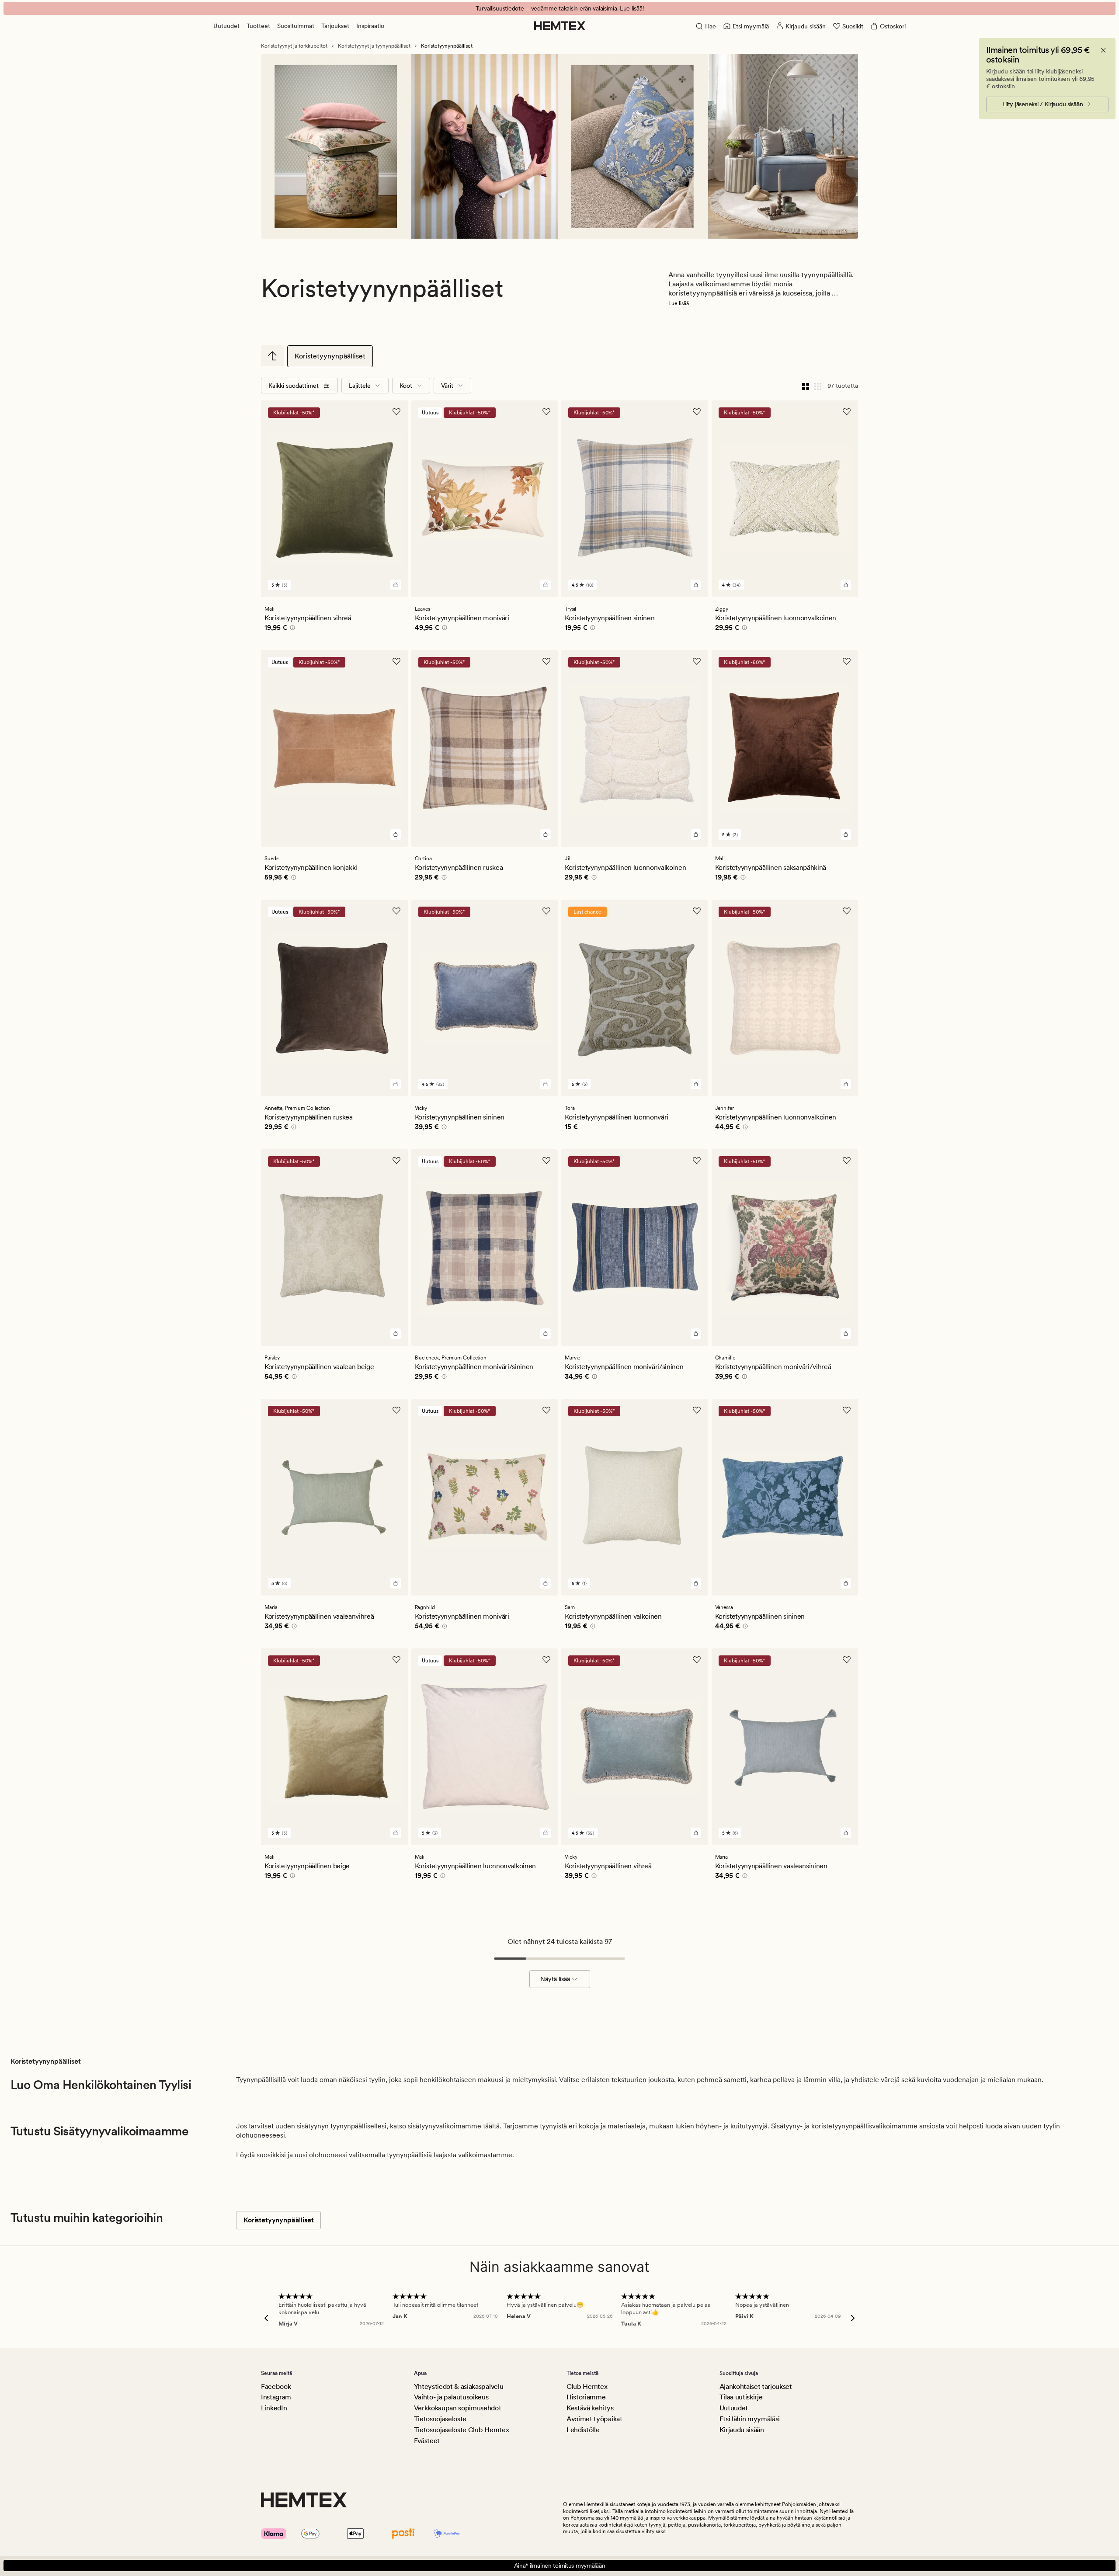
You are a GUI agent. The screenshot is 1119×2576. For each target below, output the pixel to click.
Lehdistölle (583, 2430)
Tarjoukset (335, 26)
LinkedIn (274, 2408)
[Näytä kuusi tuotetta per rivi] (818, 386)
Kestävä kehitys (590, 2408)
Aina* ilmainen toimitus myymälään (560, 2566)
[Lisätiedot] (291, 629)
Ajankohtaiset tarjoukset (756, 2387)
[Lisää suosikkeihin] (396, 412)
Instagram (276, 2397)
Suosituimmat (296, 26)
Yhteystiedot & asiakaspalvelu (459, 2387)
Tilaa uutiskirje (741, 2397)
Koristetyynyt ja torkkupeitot (294, 46)
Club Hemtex (587, 2387)
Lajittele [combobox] (360, 386)
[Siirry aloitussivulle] (560, 26)
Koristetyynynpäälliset (330, 356)
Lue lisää (679, 303)
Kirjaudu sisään (742, 2430)
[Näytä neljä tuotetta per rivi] (806, 386)
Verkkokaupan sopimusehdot (458, 2408)
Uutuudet (226, 26)
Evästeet (427, 2441)
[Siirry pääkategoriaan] (272, 356)
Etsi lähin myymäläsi (750, 2419)
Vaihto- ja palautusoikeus (451, 2397)
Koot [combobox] (406, 386)
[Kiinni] (1103, 50)
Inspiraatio (370, 26)
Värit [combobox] (447, 386)
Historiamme (586, 2397)
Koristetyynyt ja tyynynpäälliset (374, 46)
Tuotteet (258, 26)
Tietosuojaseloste (440, 2419)
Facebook (276, 2387)
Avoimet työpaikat (594, 2419)
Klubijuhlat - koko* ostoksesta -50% (559, 8)
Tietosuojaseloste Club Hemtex (462, 2430)
